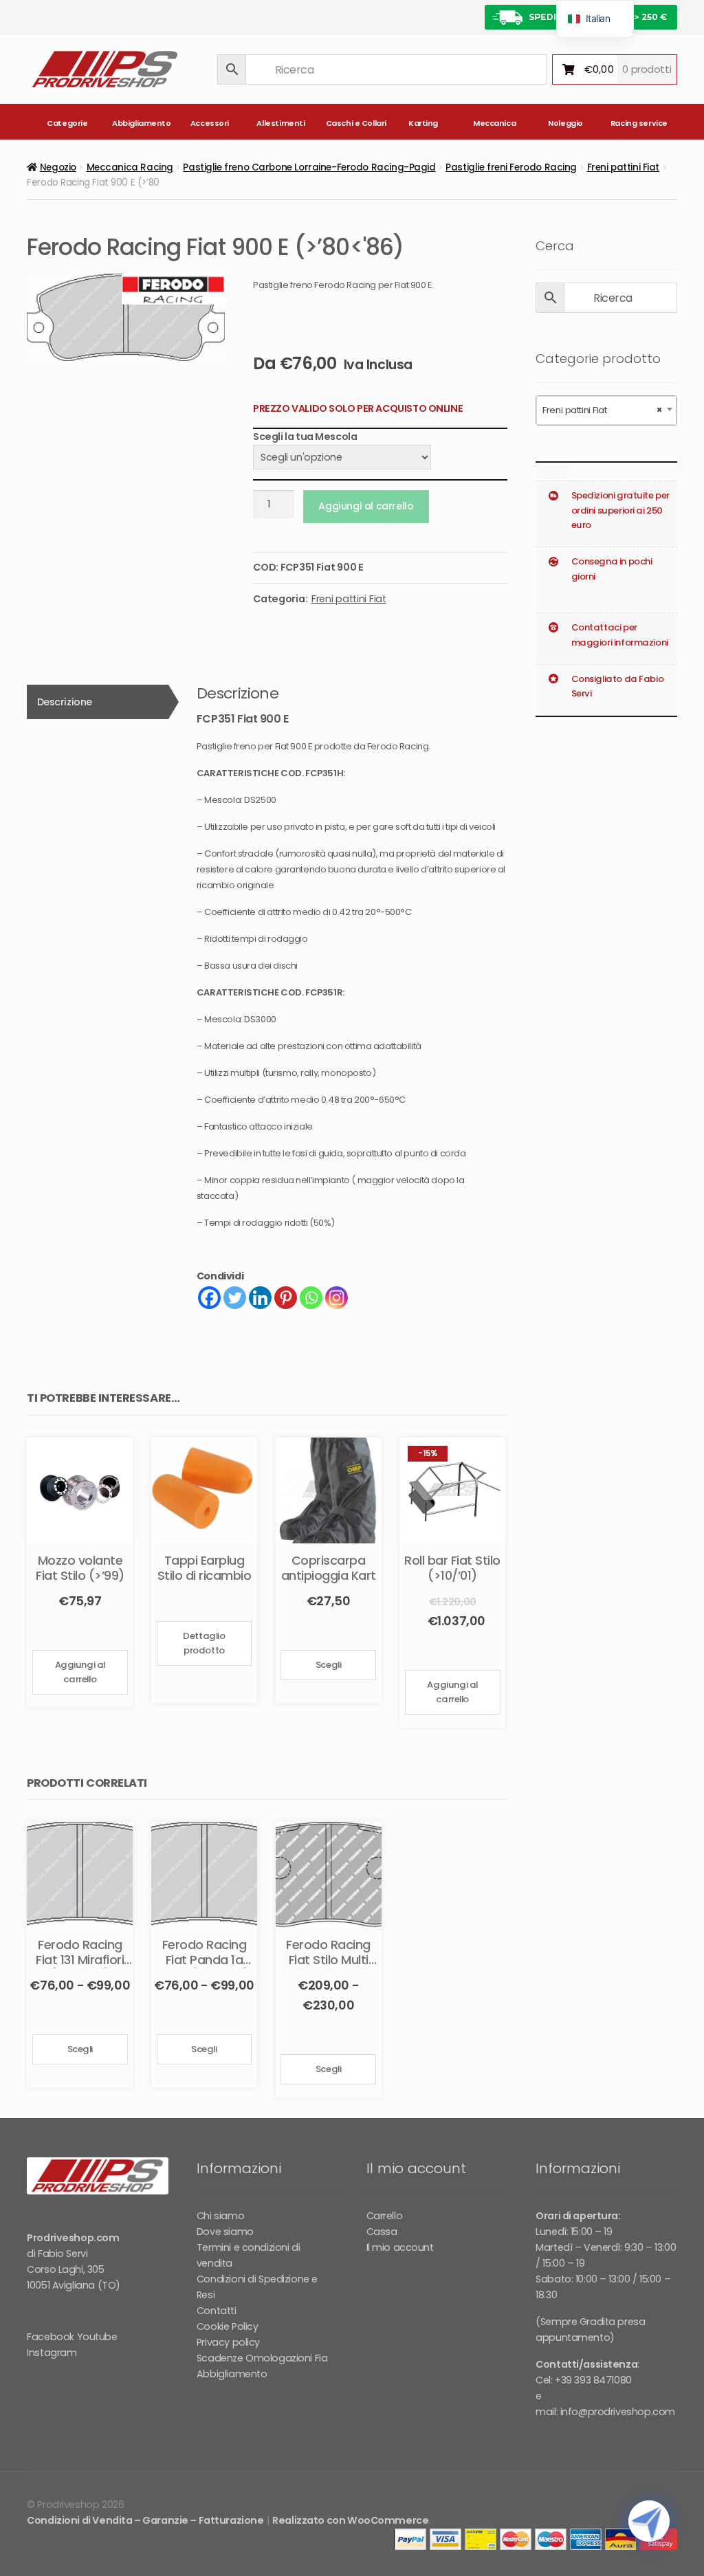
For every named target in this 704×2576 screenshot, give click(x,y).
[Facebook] (209, 1298)
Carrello (385, 2216)
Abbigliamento (141, 123)
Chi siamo (220, 2216)
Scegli (328, 1665)
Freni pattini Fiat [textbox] (602, 410)
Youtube (97, 2337)
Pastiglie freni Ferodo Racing (511, 167)
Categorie (67, 123)
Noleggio (565, 123)
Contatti (217, 2311)
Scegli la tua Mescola (305, 437)
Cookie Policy (228, 2326)
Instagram (52, 2353)
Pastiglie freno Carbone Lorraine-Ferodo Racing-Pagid (309, 167)
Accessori (210, 123)
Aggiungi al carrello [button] (80, 1672)
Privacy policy (228, 2342)
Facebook (51, 2337)
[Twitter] (235, 1298)
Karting (423, 123)
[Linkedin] (260, 1298)
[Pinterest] (286, 1298)
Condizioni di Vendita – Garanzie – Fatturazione (145, 2520)
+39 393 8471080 (593, 2380)
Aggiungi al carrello (366, 506)
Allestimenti (280, 123)
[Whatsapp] (311, 1298)
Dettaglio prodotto (204, 1643)
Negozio (58, 167)
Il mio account (400, 2247)
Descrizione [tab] (65, 702)
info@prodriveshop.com (618, 2412)
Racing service (639, 123)
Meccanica (494, 123)
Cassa (382, 2232)
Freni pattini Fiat (623, 167)
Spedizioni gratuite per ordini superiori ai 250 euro (620, 510)
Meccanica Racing (130, 167)
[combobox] (606, 410)
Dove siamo (225, 2232)
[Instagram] (337, 1298)
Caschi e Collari (354, 123)
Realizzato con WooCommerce (350, 2520)
